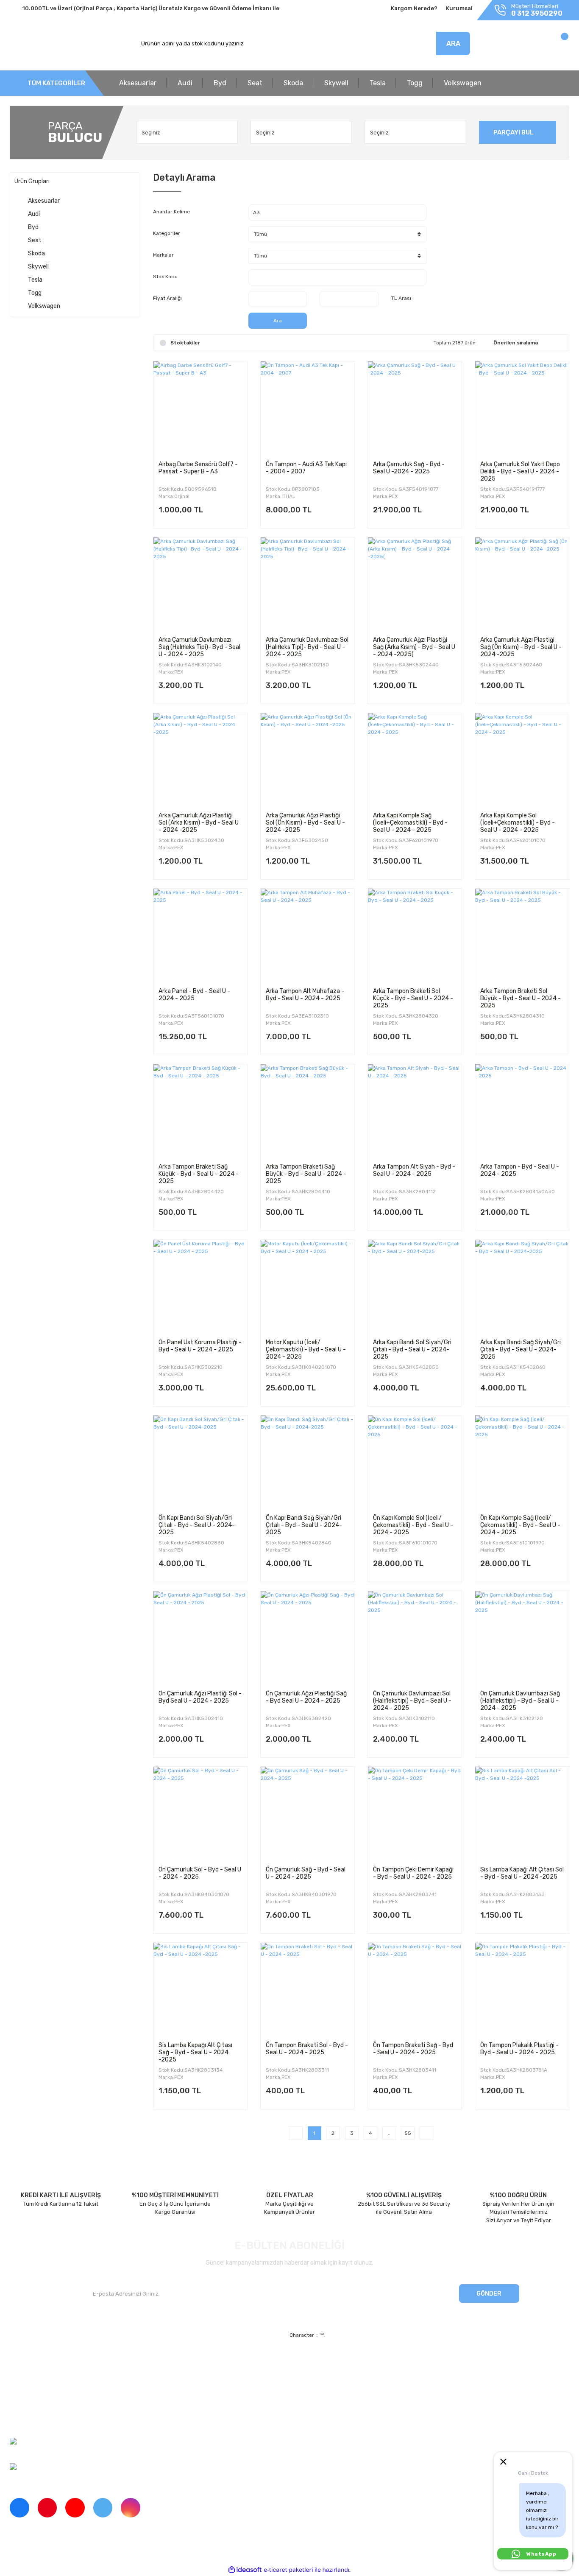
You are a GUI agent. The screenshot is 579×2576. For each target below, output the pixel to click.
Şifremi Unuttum (174, 2376)
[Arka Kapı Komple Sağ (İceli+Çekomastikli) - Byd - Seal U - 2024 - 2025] (415, 760)
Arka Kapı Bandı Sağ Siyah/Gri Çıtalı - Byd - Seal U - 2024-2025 (521, 1349)
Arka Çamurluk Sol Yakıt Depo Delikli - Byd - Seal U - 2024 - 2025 (520, 471)
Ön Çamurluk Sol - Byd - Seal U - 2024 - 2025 (200, 1873)
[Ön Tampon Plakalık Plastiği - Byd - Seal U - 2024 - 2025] (522, 1990)
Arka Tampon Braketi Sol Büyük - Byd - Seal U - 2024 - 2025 (521, 998)
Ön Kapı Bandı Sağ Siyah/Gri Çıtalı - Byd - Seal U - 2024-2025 (304, 1525)
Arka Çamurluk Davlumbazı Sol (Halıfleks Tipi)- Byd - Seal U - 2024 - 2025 (307, 647)
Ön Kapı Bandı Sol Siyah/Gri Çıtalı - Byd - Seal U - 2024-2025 (197, 1525)
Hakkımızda (25, 2361)
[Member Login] (509, 46)
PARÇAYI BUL (514, 132)
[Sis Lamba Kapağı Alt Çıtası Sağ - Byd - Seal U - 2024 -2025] (200, 1990)
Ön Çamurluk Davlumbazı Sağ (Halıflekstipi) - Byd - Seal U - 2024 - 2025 (520, 1701)
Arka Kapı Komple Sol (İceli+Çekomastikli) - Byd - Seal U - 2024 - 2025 (518, 822)
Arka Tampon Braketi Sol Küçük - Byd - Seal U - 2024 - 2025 (413, 998)
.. (389, 2133)
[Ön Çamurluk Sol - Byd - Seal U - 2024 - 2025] (200, 1814)
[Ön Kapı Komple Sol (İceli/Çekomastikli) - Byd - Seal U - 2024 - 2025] (415, 1462)
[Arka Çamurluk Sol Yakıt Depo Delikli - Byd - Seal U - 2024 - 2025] (522, 408)
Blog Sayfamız (28, 2420)
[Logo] (49, 44)
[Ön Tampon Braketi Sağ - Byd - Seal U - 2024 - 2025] (415, 1990)
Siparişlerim (25, 2390)
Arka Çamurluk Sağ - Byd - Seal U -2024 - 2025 (409, 468)
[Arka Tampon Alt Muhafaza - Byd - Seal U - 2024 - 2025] (308, 936)
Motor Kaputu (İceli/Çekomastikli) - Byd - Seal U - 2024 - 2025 (306, 1349)
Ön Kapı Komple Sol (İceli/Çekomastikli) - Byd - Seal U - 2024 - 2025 (413, 1525)
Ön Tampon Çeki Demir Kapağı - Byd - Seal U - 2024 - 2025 (413, 1873)
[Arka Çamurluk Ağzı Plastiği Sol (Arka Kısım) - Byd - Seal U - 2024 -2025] (200, 760)
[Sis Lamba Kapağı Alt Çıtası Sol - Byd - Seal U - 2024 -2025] (522, 1814)
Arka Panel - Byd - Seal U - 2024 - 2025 (194, 995)
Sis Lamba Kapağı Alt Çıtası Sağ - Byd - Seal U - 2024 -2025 (195, 2052)
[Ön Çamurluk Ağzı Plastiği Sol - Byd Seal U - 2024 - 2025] (200, 1638)
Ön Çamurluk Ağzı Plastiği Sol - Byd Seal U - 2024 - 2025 (200, 1697)
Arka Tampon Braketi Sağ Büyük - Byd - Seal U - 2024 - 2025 (306, 1174)
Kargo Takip (168, 2390)
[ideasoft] (245, 2570)
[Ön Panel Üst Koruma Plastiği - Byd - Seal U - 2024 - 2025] (200, 1287)
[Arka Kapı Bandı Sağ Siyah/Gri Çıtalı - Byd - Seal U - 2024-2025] (522, 1287)
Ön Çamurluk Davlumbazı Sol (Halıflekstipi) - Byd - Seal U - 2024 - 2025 (412, 1701)
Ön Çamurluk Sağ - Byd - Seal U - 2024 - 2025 (306, 1873)
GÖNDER (489, 2294)
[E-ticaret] (288, 2570)
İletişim (19, 2376)
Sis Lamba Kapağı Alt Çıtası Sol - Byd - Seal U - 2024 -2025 (522, 1873)
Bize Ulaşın (167, 2405)
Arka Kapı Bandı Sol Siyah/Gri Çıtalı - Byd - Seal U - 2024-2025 (412, 1349)
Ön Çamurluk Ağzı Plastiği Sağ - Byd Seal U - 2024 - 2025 (306, 1697)
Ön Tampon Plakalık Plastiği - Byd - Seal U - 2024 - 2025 (519, 2049)
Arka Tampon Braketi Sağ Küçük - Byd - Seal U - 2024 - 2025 (199, 1174)
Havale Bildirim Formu (360, 2405)
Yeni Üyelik (167, 2361)
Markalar (163, 255)
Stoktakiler (185, 343)
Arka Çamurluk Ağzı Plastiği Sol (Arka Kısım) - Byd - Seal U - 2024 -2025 (199, 822)
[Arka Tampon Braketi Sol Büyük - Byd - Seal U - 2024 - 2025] (522, 936)
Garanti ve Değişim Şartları (367, 2376)
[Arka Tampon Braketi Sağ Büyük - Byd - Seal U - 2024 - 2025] (308, 1111)
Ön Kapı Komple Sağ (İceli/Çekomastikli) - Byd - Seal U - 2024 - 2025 (520, 1525)
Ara (278, 321)
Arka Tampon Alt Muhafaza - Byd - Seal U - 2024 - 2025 (305, 995)
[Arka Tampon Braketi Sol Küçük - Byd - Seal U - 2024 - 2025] (415, 936)
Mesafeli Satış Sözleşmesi (366, 2361)
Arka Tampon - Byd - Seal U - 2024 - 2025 (520, 1170)
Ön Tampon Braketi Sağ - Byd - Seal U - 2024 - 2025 (413, 2049)
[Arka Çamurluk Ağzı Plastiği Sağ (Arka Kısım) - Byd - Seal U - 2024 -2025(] (415, 584)
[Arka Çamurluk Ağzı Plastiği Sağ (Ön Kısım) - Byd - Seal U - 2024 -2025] (522, 584)
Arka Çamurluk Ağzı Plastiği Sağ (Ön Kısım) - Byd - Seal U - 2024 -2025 (521, 647)
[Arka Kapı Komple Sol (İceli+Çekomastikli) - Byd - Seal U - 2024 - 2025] (522, 760)
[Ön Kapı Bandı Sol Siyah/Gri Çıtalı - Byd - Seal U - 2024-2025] (200, 1462)
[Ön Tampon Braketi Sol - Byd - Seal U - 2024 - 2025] (308, 1990)
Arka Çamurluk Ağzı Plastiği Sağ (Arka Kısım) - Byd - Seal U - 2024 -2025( (414, 647)
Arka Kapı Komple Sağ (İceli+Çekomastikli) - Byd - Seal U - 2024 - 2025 (410, 822)
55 (408, 2133)
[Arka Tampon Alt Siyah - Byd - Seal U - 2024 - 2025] (415, 1111)
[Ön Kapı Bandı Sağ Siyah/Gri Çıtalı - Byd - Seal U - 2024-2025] (308, 1462)
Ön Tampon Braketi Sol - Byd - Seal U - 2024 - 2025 (307, 2049)
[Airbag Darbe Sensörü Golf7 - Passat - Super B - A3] (200, 408)
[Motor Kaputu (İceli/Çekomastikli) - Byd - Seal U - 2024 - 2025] (308, 1287)
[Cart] (555, 46)
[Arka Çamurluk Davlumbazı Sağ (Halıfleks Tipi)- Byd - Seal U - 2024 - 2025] (200, 584)
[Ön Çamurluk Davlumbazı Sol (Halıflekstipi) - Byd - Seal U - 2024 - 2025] (415, 1638)
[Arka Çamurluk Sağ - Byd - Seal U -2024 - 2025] (415, 408)
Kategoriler (167, 233)
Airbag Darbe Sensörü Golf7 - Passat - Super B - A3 (198, 468)
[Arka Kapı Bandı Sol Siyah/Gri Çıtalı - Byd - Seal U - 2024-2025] (415, 1287)
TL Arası (401, 298)
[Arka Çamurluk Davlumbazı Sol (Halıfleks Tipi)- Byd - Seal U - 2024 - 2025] (308, 584)
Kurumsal (459, 8)
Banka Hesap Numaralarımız (47, 2405)
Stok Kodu (165, 277)
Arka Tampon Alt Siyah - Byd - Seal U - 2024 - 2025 (414, 1170)
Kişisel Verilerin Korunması (366, 2390)
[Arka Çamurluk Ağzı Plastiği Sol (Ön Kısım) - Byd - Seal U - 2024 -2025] (308, 760)
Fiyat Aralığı (167, 298)
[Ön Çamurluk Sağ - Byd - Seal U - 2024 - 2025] (308, 1814)
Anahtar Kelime (171, 212)
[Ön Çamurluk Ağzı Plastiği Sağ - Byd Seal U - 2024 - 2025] (308, 1638)
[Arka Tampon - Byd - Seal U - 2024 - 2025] (522, 1111)
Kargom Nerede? (414, 8)
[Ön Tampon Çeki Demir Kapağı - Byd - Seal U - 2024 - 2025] (415, 1814)
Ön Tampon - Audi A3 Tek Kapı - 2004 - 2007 (306, 468)
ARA (453, 43)
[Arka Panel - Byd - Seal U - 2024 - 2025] (200, 936)
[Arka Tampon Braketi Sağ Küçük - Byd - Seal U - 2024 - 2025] (200, 1111)
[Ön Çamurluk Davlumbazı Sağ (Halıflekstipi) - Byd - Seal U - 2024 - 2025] (522, 1638)
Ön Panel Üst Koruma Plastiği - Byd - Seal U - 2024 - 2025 (200, 1346)
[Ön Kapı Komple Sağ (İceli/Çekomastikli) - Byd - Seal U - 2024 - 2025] (522, 1462)
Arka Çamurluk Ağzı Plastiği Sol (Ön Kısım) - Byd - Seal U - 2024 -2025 (305, 822)
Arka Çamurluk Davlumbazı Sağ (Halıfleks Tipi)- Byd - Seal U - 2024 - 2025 (199, 647)
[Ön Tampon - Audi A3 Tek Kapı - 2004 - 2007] (308, 408)
